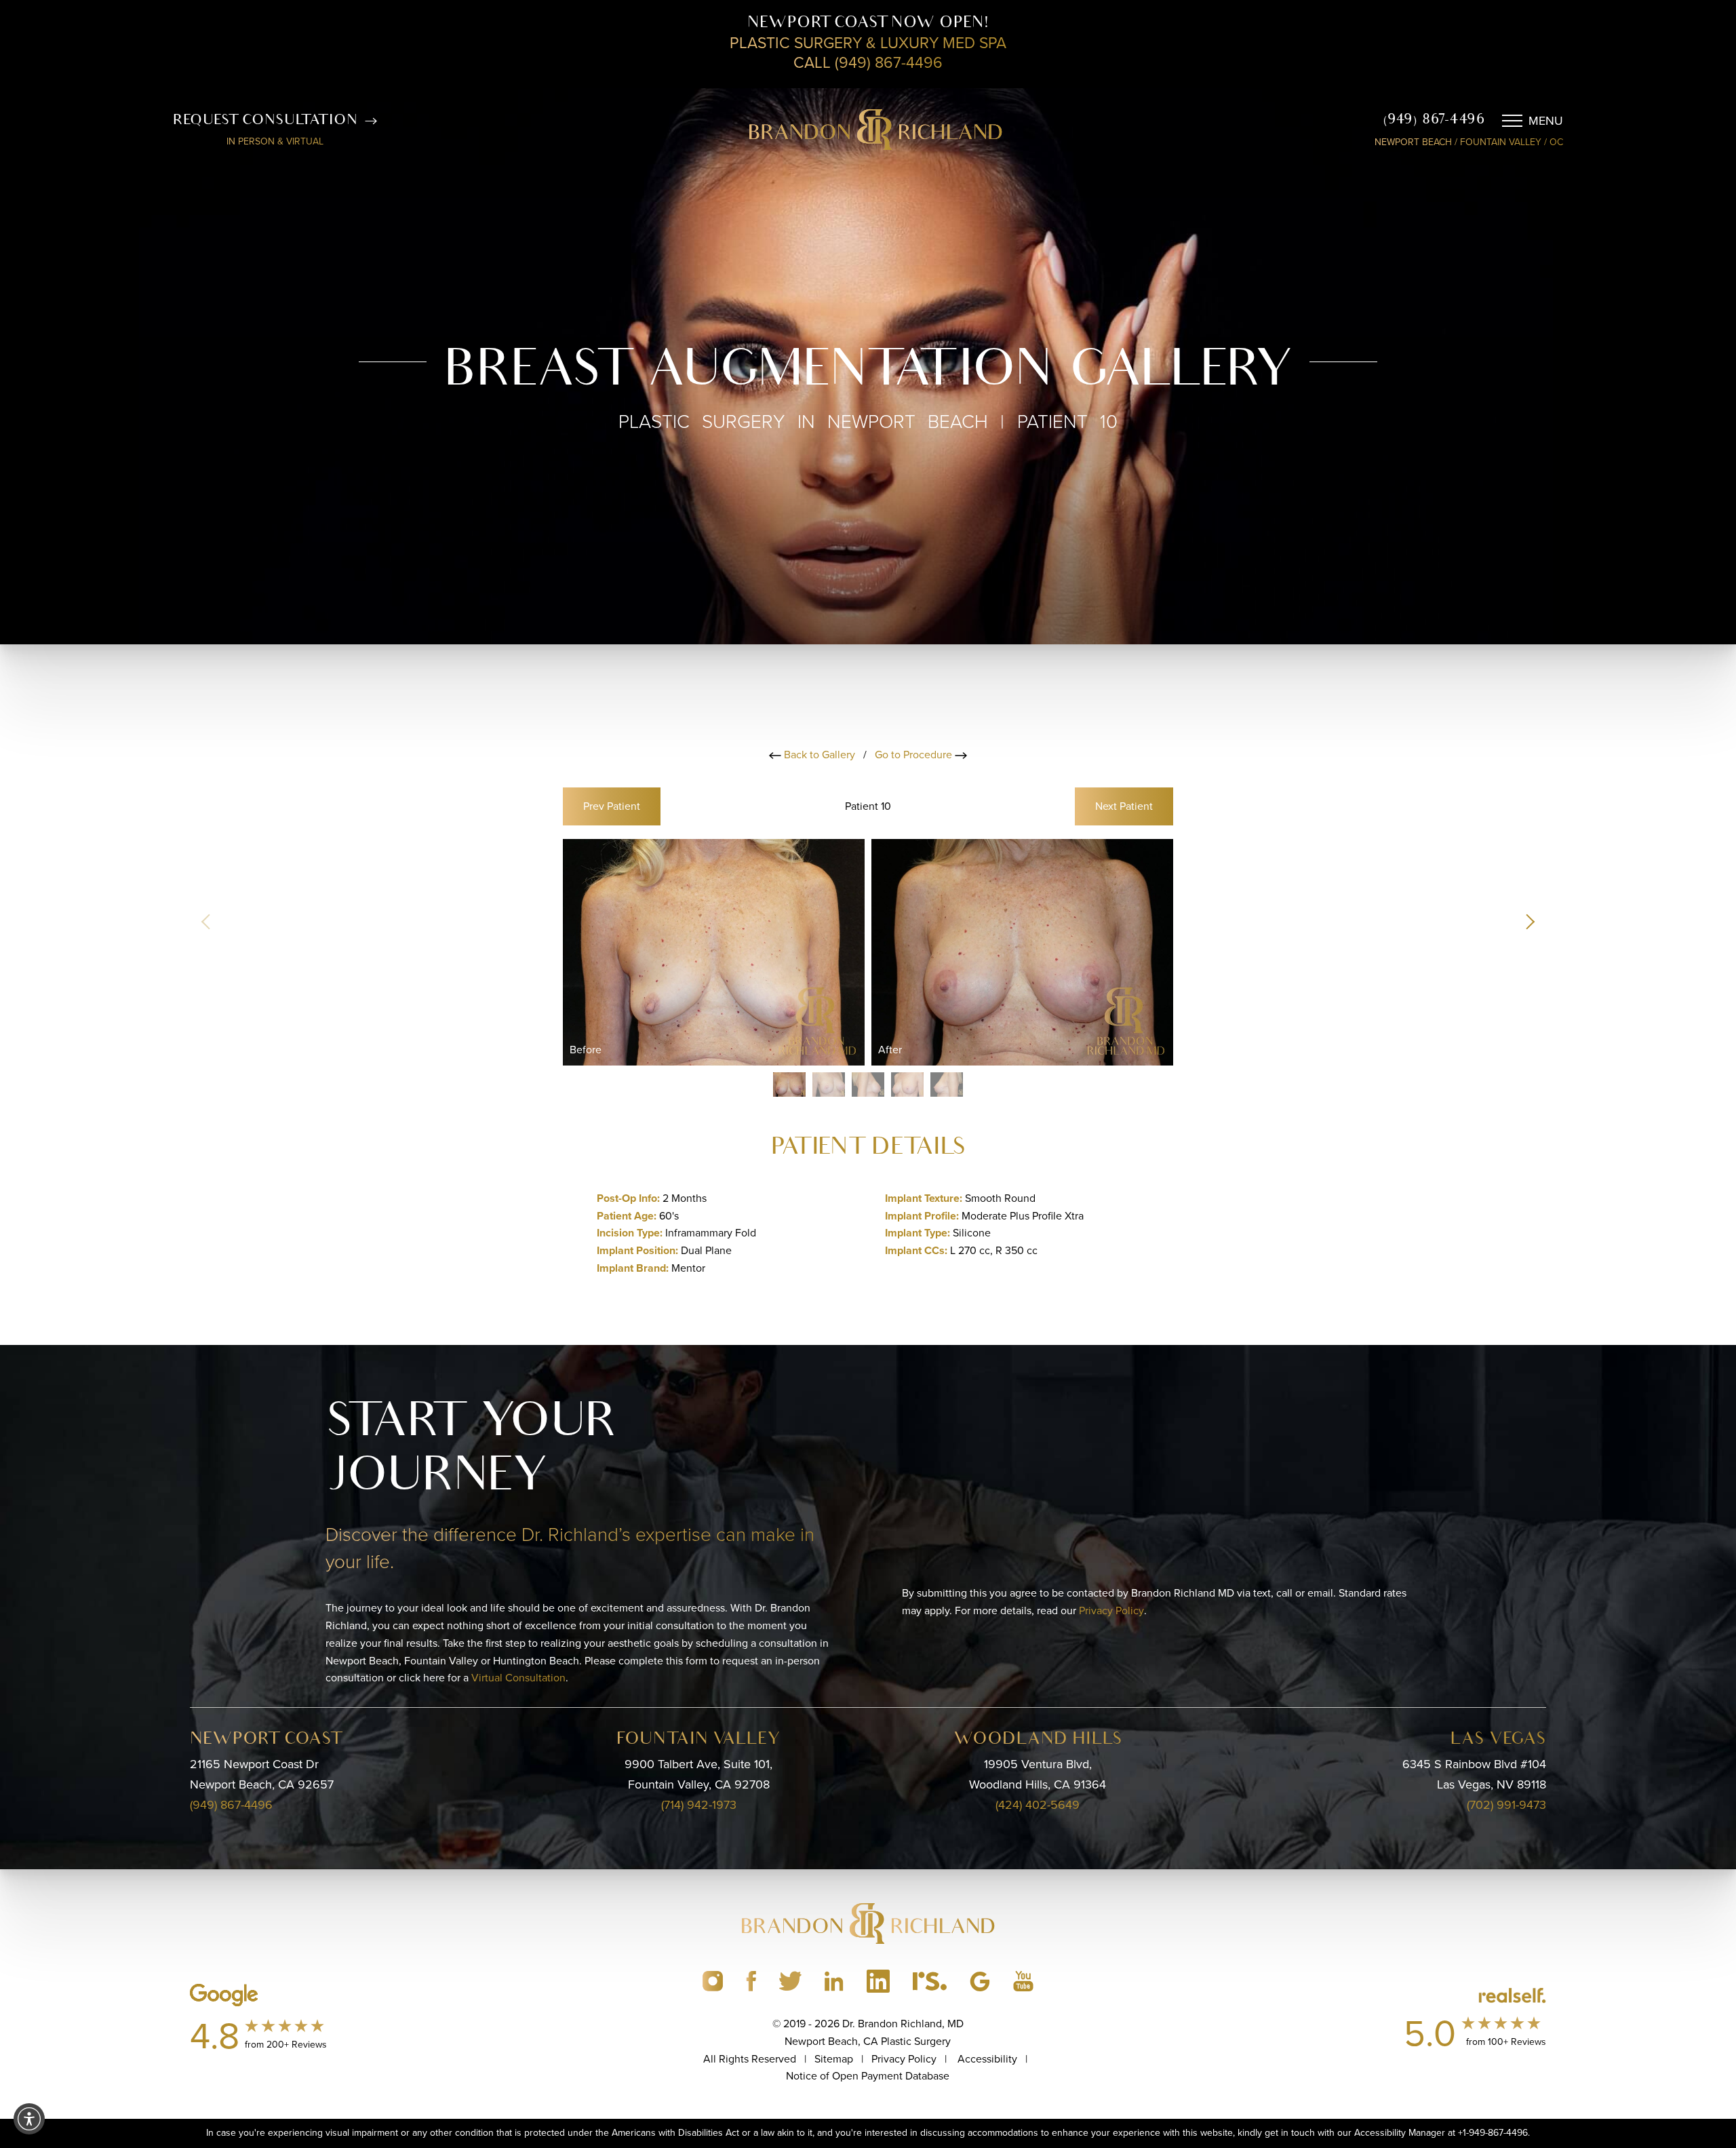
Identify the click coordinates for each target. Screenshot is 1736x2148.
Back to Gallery (818, 755)
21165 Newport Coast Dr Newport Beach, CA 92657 (262, 1774)
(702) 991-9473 (1506, 1805)
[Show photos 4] (907, 1085)
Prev (612, 806)
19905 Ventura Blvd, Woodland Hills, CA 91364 (1038, 1774)
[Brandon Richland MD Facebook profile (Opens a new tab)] (751, 1981)
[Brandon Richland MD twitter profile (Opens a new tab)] (790, 1981)
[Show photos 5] (947, 1085)
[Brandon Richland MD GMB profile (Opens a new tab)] (980, 1981)
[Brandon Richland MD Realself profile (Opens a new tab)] (930, 1981)
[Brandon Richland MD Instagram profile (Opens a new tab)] (713, 1981)
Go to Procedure (915, 755)
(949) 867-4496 (1434, 120)
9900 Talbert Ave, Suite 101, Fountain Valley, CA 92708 (698, 1774)
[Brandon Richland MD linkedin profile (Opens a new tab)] (834, 1981)
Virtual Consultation (518, 1678)
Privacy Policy (1111, 1610)
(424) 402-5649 (1038, 1805)
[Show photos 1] (789, 1085)
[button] (1529, 922)
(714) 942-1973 (699, 1805)
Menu (1546, 121)
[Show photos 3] (868, 1085)
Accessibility (987, 2059)
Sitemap (834, 2059)
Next (1124, 806)
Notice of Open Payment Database (868, 2076)
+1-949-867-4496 (1493, 2133)
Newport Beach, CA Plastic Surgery (868, 2041)
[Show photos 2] (829, 1085)
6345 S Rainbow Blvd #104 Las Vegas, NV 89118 (1474, 1774)
